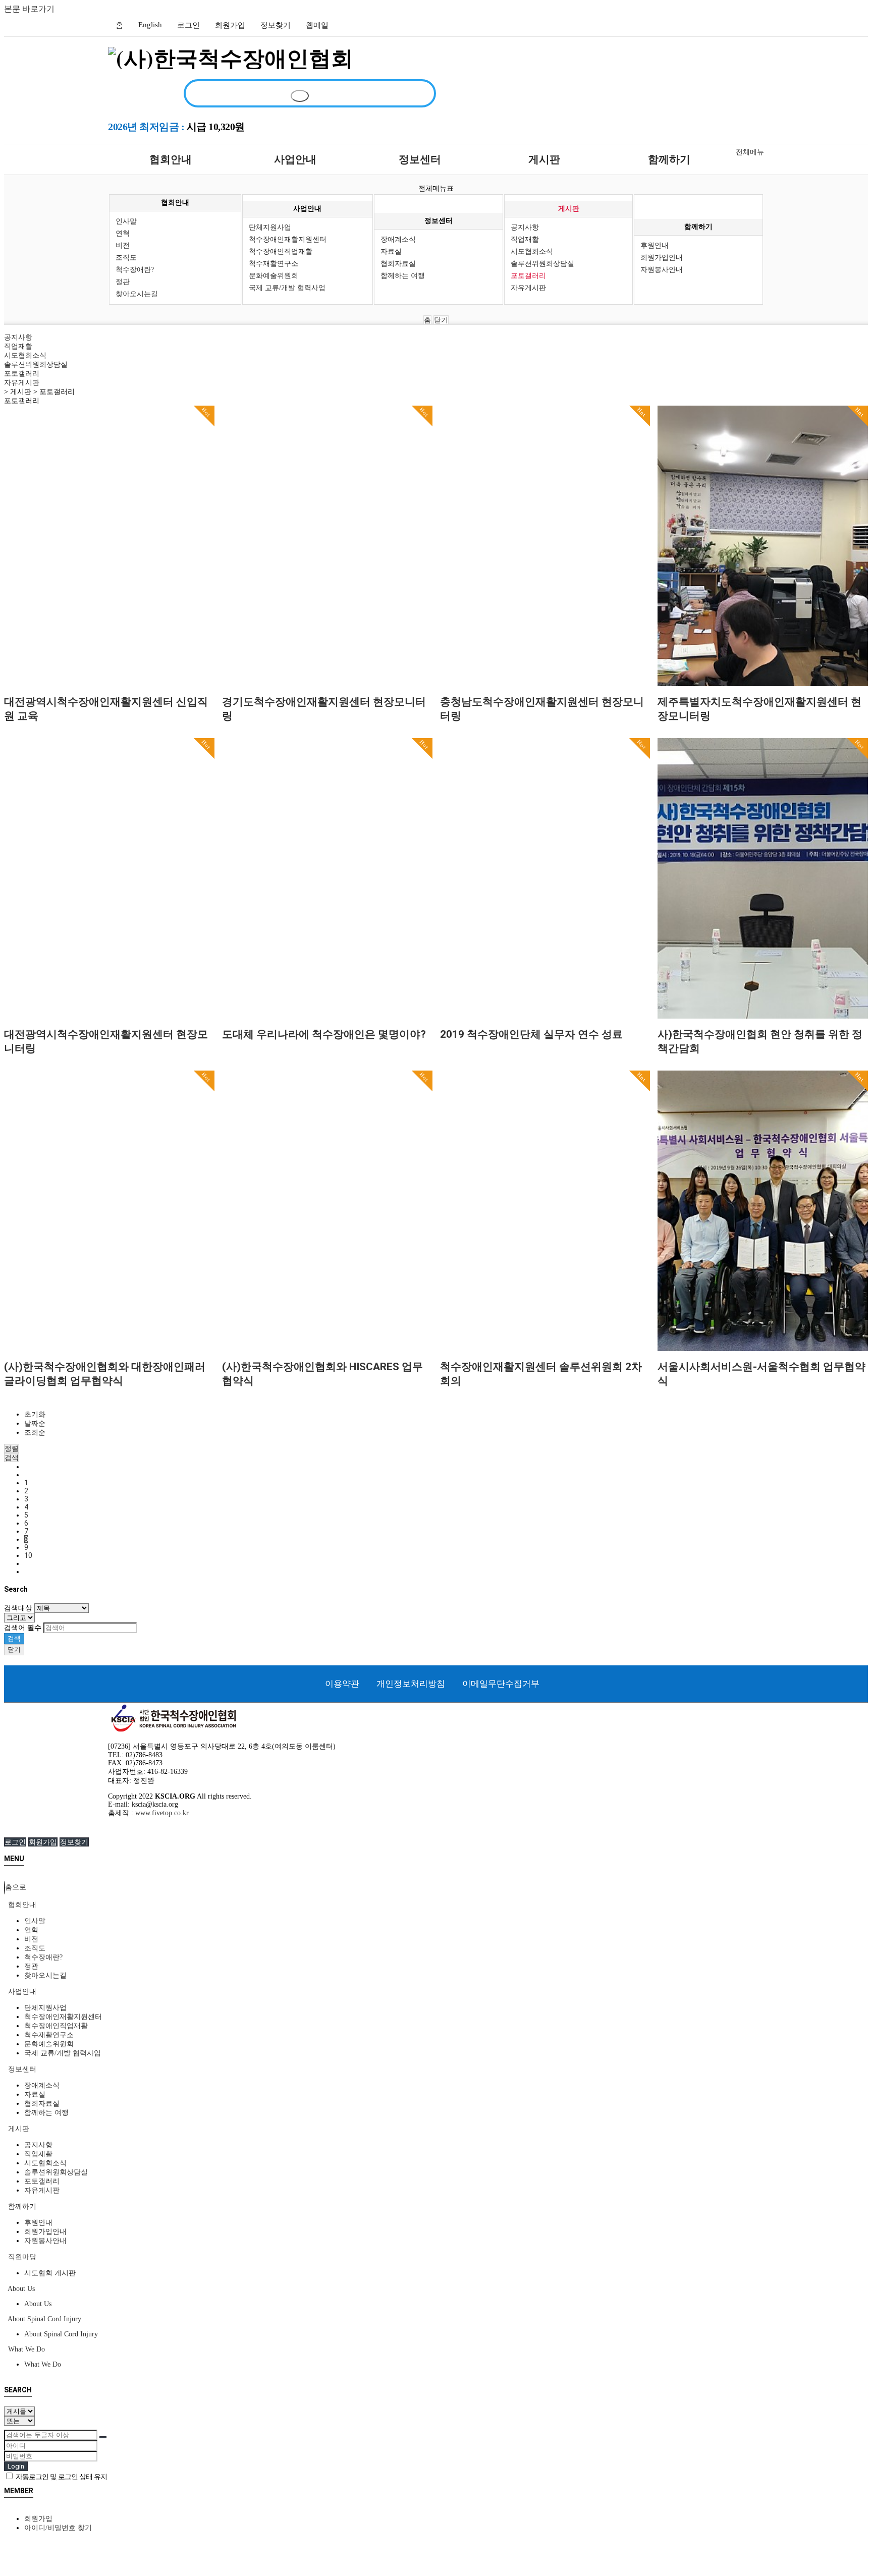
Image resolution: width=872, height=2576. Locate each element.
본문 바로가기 (29, 9)
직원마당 (21, 2257)
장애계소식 (398, 239)
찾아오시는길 (137, 294)
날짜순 (35, 1423)
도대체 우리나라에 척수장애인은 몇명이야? (324, 1034)
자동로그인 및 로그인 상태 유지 (61, 2477)
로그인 (188, 25)
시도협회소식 (532, 251)
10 (28, 1555)
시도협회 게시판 (50, 2273)
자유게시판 (528, 288)
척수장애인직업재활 (281, 251)
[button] (12, 1458)
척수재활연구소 (274, 264)
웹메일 (317, 25)
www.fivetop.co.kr (162, 1813)
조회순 (35, 1433)
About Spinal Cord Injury (44, 2319)
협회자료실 (398, 264)
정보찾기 (276, 25)
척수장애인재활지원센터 (288, 239)
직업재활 (525, 239)
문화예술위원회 (274, 276)
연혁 (123, 233)
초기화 (35, 1414)
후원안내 (655, 245)
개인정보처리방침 (411, 1684)
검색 (14, 1638)
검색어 (23, 1628)
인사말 (126, 221)
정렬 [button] (12, 1448)
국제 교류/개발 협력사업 (287, 288)
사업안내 (295, 159)
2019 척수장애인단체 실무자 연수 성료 (531, 1034)
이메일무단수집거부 (501, 1684)
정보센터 (420, 159)
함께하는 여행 (403, 276)
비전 (123, 245)
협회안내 (171, 159)
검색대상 (18, 1608)
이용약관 (342, 1684)
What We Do (25, 2349)
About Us (20, 2289)
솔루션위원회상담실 (542, 264)
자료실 (391, 251)
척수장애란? (135, 270)
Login (16, 2466)
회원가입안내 (662, 258)
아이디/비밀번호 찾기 (58, 2528)
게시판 (544, 159)
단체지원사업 (270, 227)
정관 (123, 282)
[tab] (436, 1905)
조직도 (126, 258)
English (150, 25)
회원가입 (230, 25)
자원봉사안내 (662, 270)
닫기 (441, 320)
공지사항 (525, 227)
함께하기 (669, 159)
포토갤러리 (528, 276)
